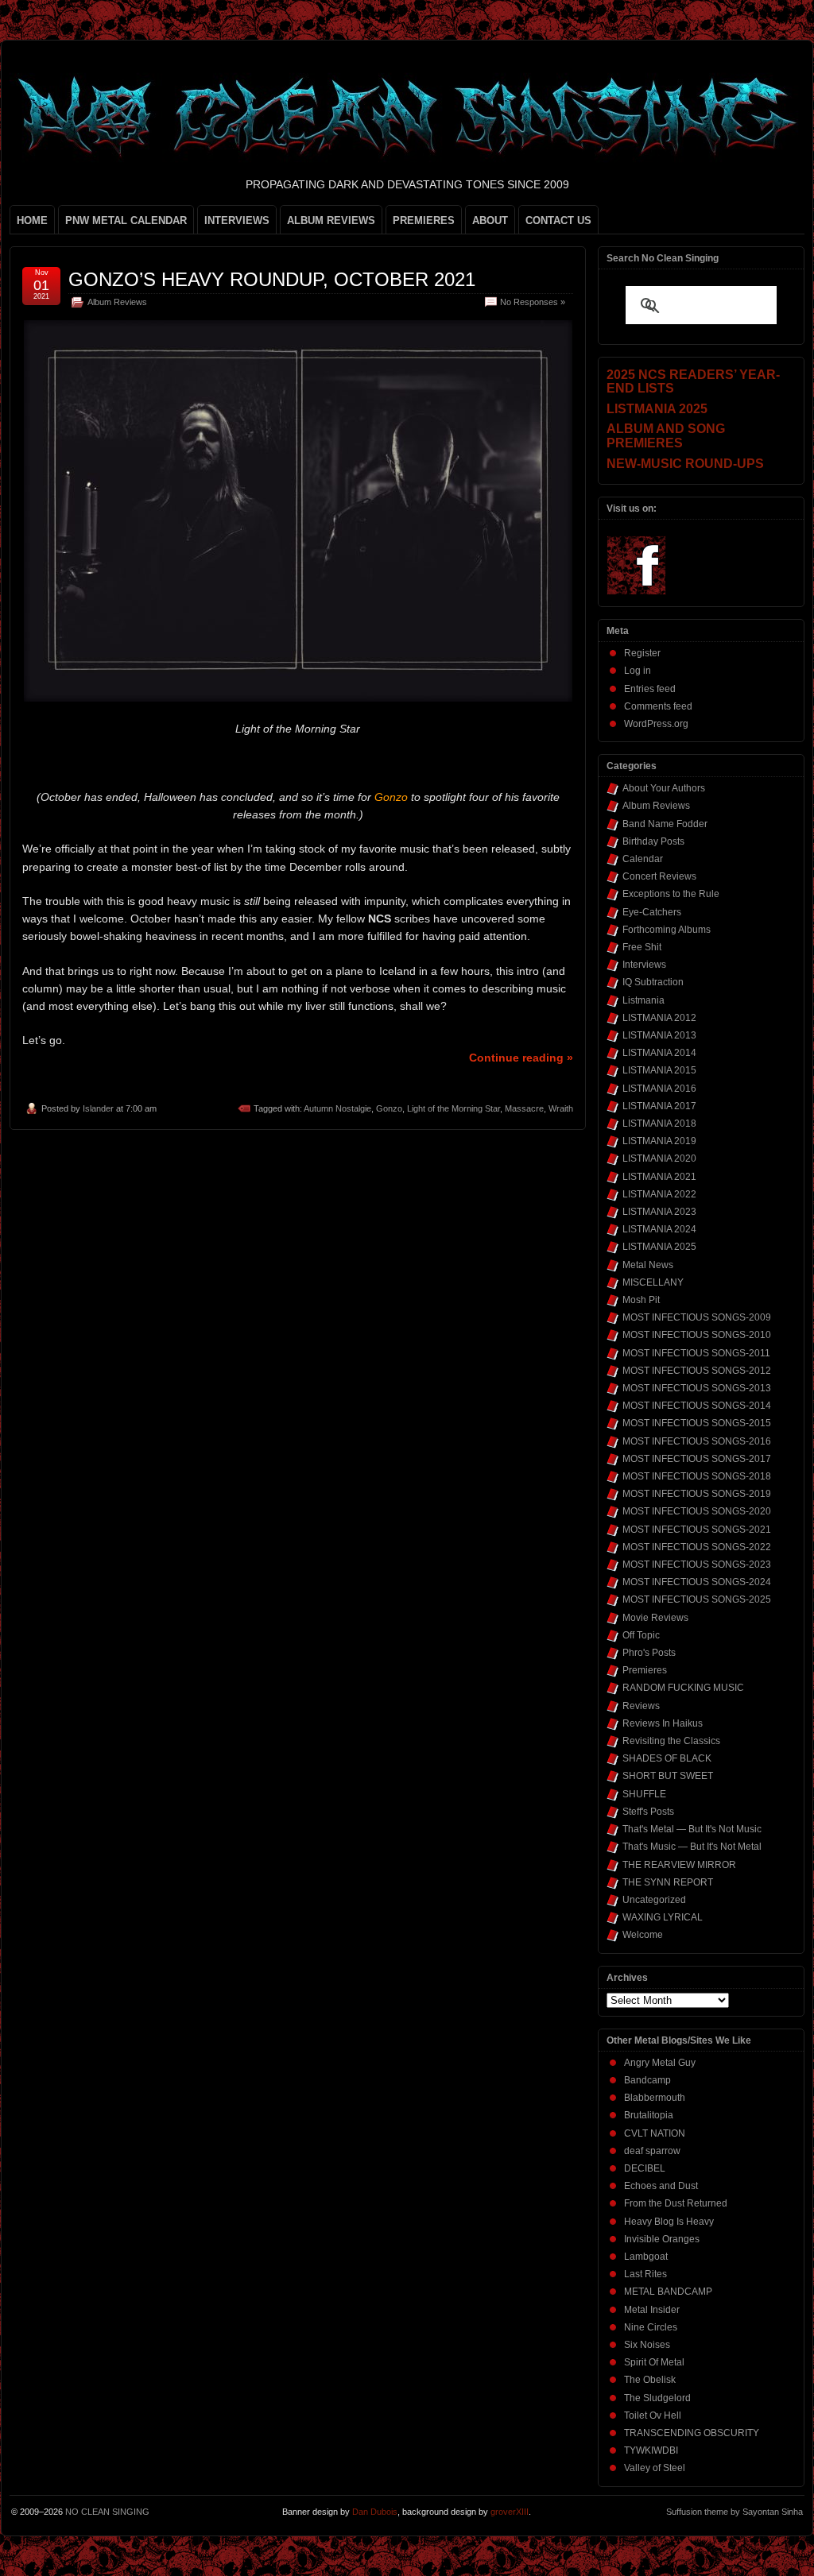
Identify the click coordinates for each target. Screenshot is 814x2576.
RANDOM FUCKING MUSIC (683, 1688)
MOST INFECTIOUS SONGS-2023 (697, 1565)
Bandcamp (647, 2080)
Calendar (643, 859)
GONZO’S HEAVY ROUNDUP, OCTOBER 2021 (272, 279)
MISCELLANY (653, 1282)
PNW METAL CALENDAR (126, 220)
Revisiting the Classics (671, 1741)
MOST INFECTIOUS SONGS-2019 (697, 1494)
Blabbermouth (655, 2098)
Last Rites (645, 2274)
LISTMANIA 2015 (659, 1070)
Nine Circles (651, 2327)
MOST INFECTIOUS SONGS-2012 (697, 1371)
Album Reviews (117, 302)
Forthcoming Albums (667, 930)
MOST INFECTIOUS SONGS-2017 (697, 1459)
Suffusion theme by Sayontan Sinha (735, 2512)
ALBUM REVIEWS (331, 220)
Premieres (645, 1670)
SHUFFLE (644, 1794)
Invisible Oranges (662, 2239)
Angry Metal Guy (660, 2063)
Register (642, 653)
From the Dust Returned (676, 2203)
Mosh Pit (641, 1300)
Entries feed (650, 689)
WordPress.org (656, 724)
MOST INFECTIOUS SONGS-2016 (697, 1441)
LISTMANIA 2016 (659, 1089)
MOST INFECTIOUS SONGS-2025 (697, 1599)
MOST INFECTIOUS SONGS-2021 (697, 1530)
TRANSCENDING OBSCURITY (692, 2433)
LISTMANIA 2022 (659, 1194)
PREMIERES (424, 220)
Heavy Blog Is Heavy (669, 2222)
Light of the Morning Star (454, 1108)
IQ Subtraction (653, 982)
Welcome (643, 1935)
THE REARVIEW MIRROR (679, 1865)
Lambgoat (646, 2257)
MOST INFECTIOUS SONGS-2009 (697, 1317)
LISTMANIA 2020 (659, 1158)
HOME (32, 220)
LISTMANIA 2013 (659, 1035)
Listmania (643, 1000)
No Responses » (533, 302)
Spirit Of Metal (654, 2362)
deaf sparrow (652, 2151)
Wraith (561, 1108)
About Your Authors (664, 788)
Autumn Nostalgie (337, 1108)
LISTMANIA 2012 (659, 1018)
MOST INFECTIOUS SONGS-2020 (697, 1511)
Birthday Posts (653, 841)
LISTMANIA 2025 (659, 1247)
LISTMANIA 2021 (659, 1177)
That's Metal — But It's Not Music (692, 1829)
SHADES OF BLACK (667, 1758)
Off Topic (641, 1635)
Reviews (641, 1706)
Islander (98, 1108)
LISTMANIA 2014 (659, 1053)
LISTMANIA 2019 (659, 1141)
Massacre (524, 1108)
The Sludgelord (657, 2398)
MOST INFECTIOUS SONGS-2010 (697, 1335)
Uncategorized (654, 1900)
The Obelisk (650, 2380)
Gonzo (389, 1108)
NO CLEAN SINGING (107, 2512)
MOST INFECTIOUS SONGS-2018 (697, 1476)
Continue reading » (521, 1058)
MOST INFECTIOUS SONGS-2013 (697, 1388)
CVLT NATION (655, 2133)
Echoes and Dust (661, 2186)
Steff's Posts (648, 1812)
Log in (638, 671)
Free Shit (642, 947)
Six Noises (647, 2345)
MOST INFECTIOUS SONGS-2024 (697, 1582)
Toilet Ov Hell (653, 2415)
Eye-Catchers (652, 912)
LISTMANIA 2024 (659, 1229)
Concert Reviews (659, 876)
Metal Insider (652, 2310)
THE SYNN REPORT (668, 1882)
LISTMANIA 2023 (659, 1212)
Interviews (644, 965)
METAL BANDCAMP (668, 2292)
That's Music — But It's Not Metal (692, 1847)
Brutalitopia (649, 2115)
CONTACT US (558, 220)
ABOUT (490, 220)
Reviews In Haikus (663, 1723)
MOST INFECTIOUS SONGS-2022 (697, 1547)
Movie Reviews (655, 1618)
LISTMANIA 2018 (659, 1124)
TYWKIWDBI (651, 2450)
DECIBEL (645, 2168)
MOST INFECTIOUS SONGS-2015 (697, 1423)
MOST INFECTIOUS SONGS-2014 (697, 1406)
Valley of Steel (655, 2468)
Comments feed (658, 706)
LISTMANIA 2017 (659, 1106)
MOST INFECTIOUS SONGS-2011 (696, 1353)
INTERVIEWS (237, 220)
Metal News (648, 1265)
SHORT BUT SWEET (668, 1776)
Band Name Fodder (665, 824)
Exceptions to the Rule (671, 894)
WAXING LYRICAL (663, 1917)
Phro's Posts (649, 1653)
